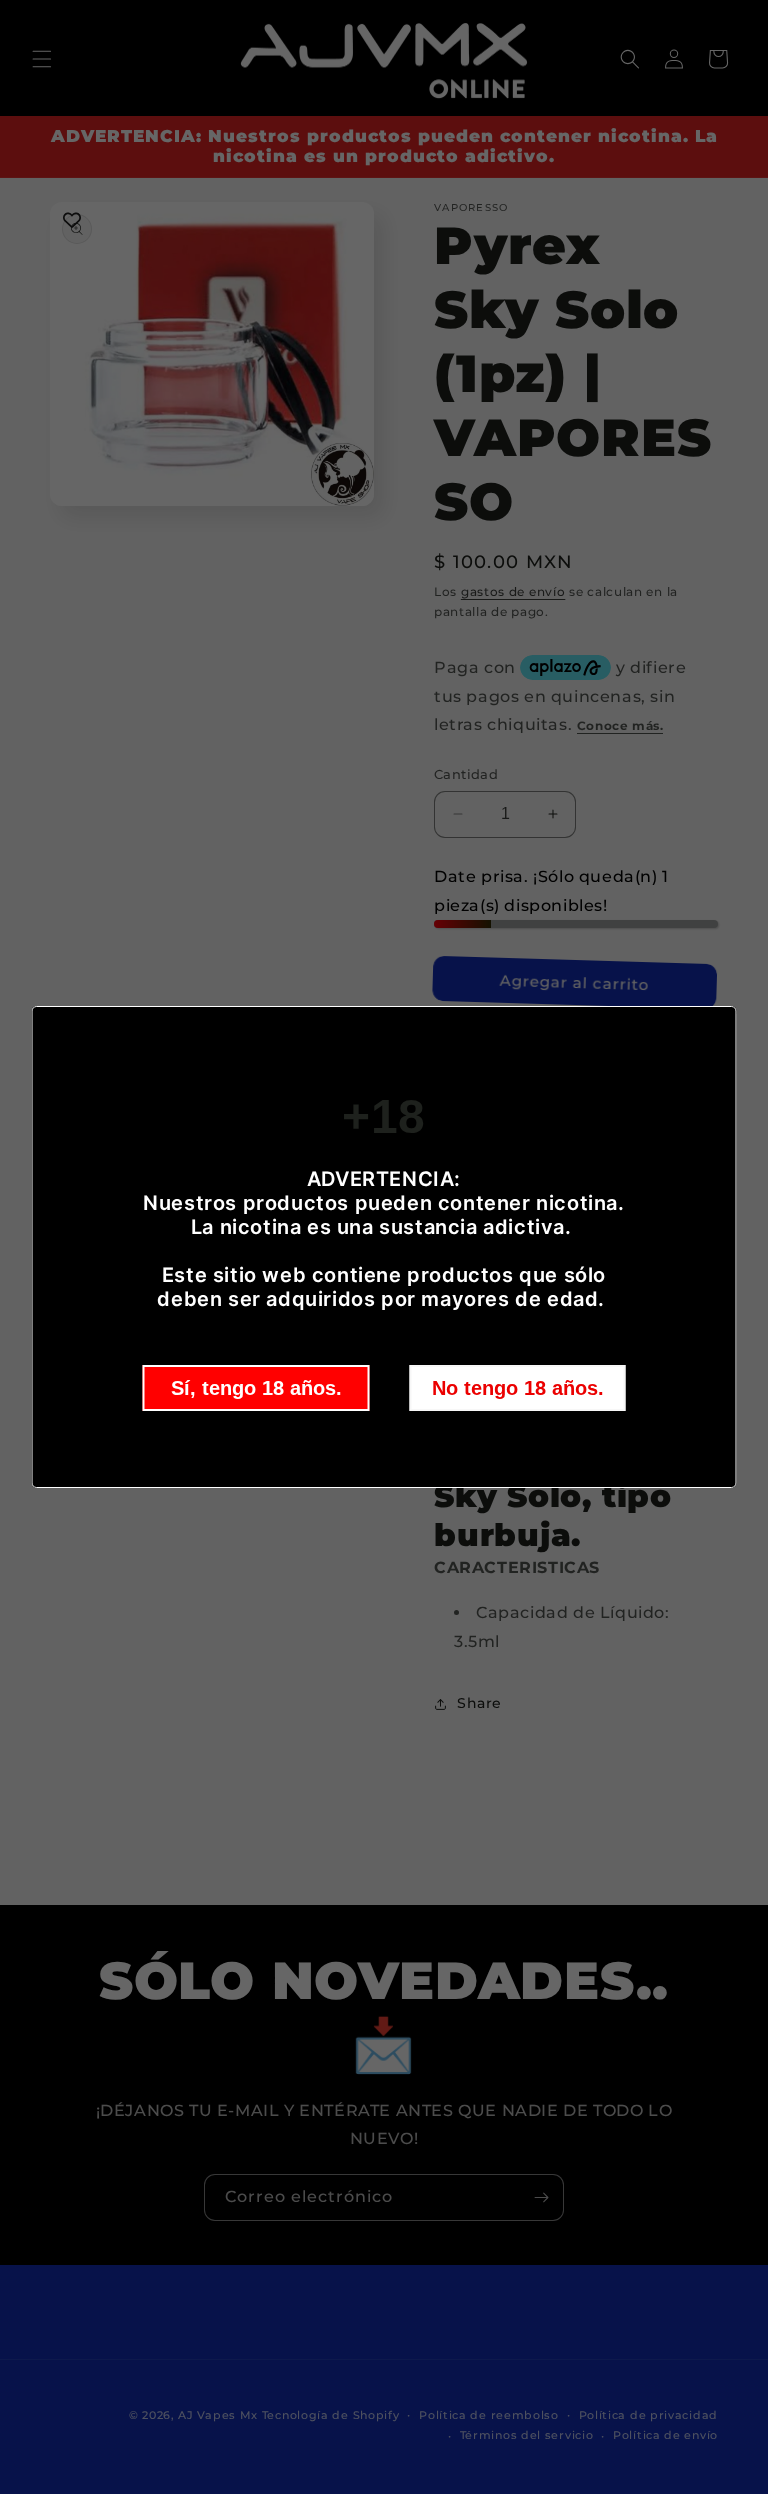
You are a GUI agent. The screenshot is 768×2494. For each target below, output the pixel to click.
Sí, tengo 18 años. (256, 1388)
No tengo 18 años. (518, 1388)
